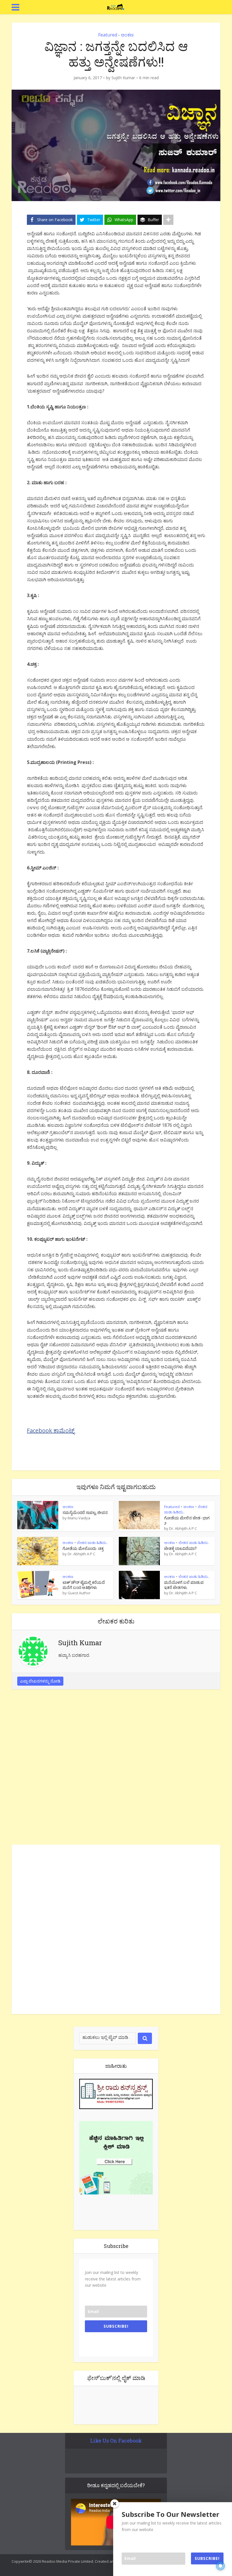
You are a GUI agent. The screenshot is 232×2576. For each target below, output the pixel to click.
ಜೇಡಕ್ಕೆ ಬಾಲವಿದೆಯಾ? (180, 1548)
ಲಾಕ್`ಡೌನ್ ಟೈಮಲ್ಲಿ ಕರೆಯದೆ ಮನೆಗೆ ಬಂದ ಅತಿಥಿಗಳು (84, 1585)
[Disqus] (116, 1769)
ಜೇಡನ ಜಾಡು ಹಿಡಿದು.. (92, 1543)
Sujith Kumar (123, 78)
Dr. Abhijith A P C (183, 1528)
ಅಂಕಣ (127, 35)
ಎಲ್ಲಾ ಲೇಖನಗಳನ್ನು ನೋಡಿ (40, 1681)
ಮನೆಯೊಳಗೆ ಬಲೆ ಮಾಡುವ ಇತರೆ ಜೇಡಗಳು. (184, 1585)
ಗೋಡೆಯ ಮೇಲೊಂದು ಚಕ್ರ (83, 1548)
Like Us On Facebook (116, 2441)
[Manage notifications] (220, 2566)
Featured (108, 35)
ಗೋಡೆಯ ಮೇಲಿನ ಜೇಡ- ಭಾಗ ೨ (187, 1520)
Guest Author (79, 1593)
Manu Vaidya (79, 1518)
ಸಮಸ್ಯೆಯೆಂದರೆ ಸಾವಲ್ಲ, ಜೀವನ (85, 1512)
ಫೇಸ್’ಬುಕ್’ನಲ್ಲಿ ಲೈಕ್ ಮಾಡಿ (116, 2378)
